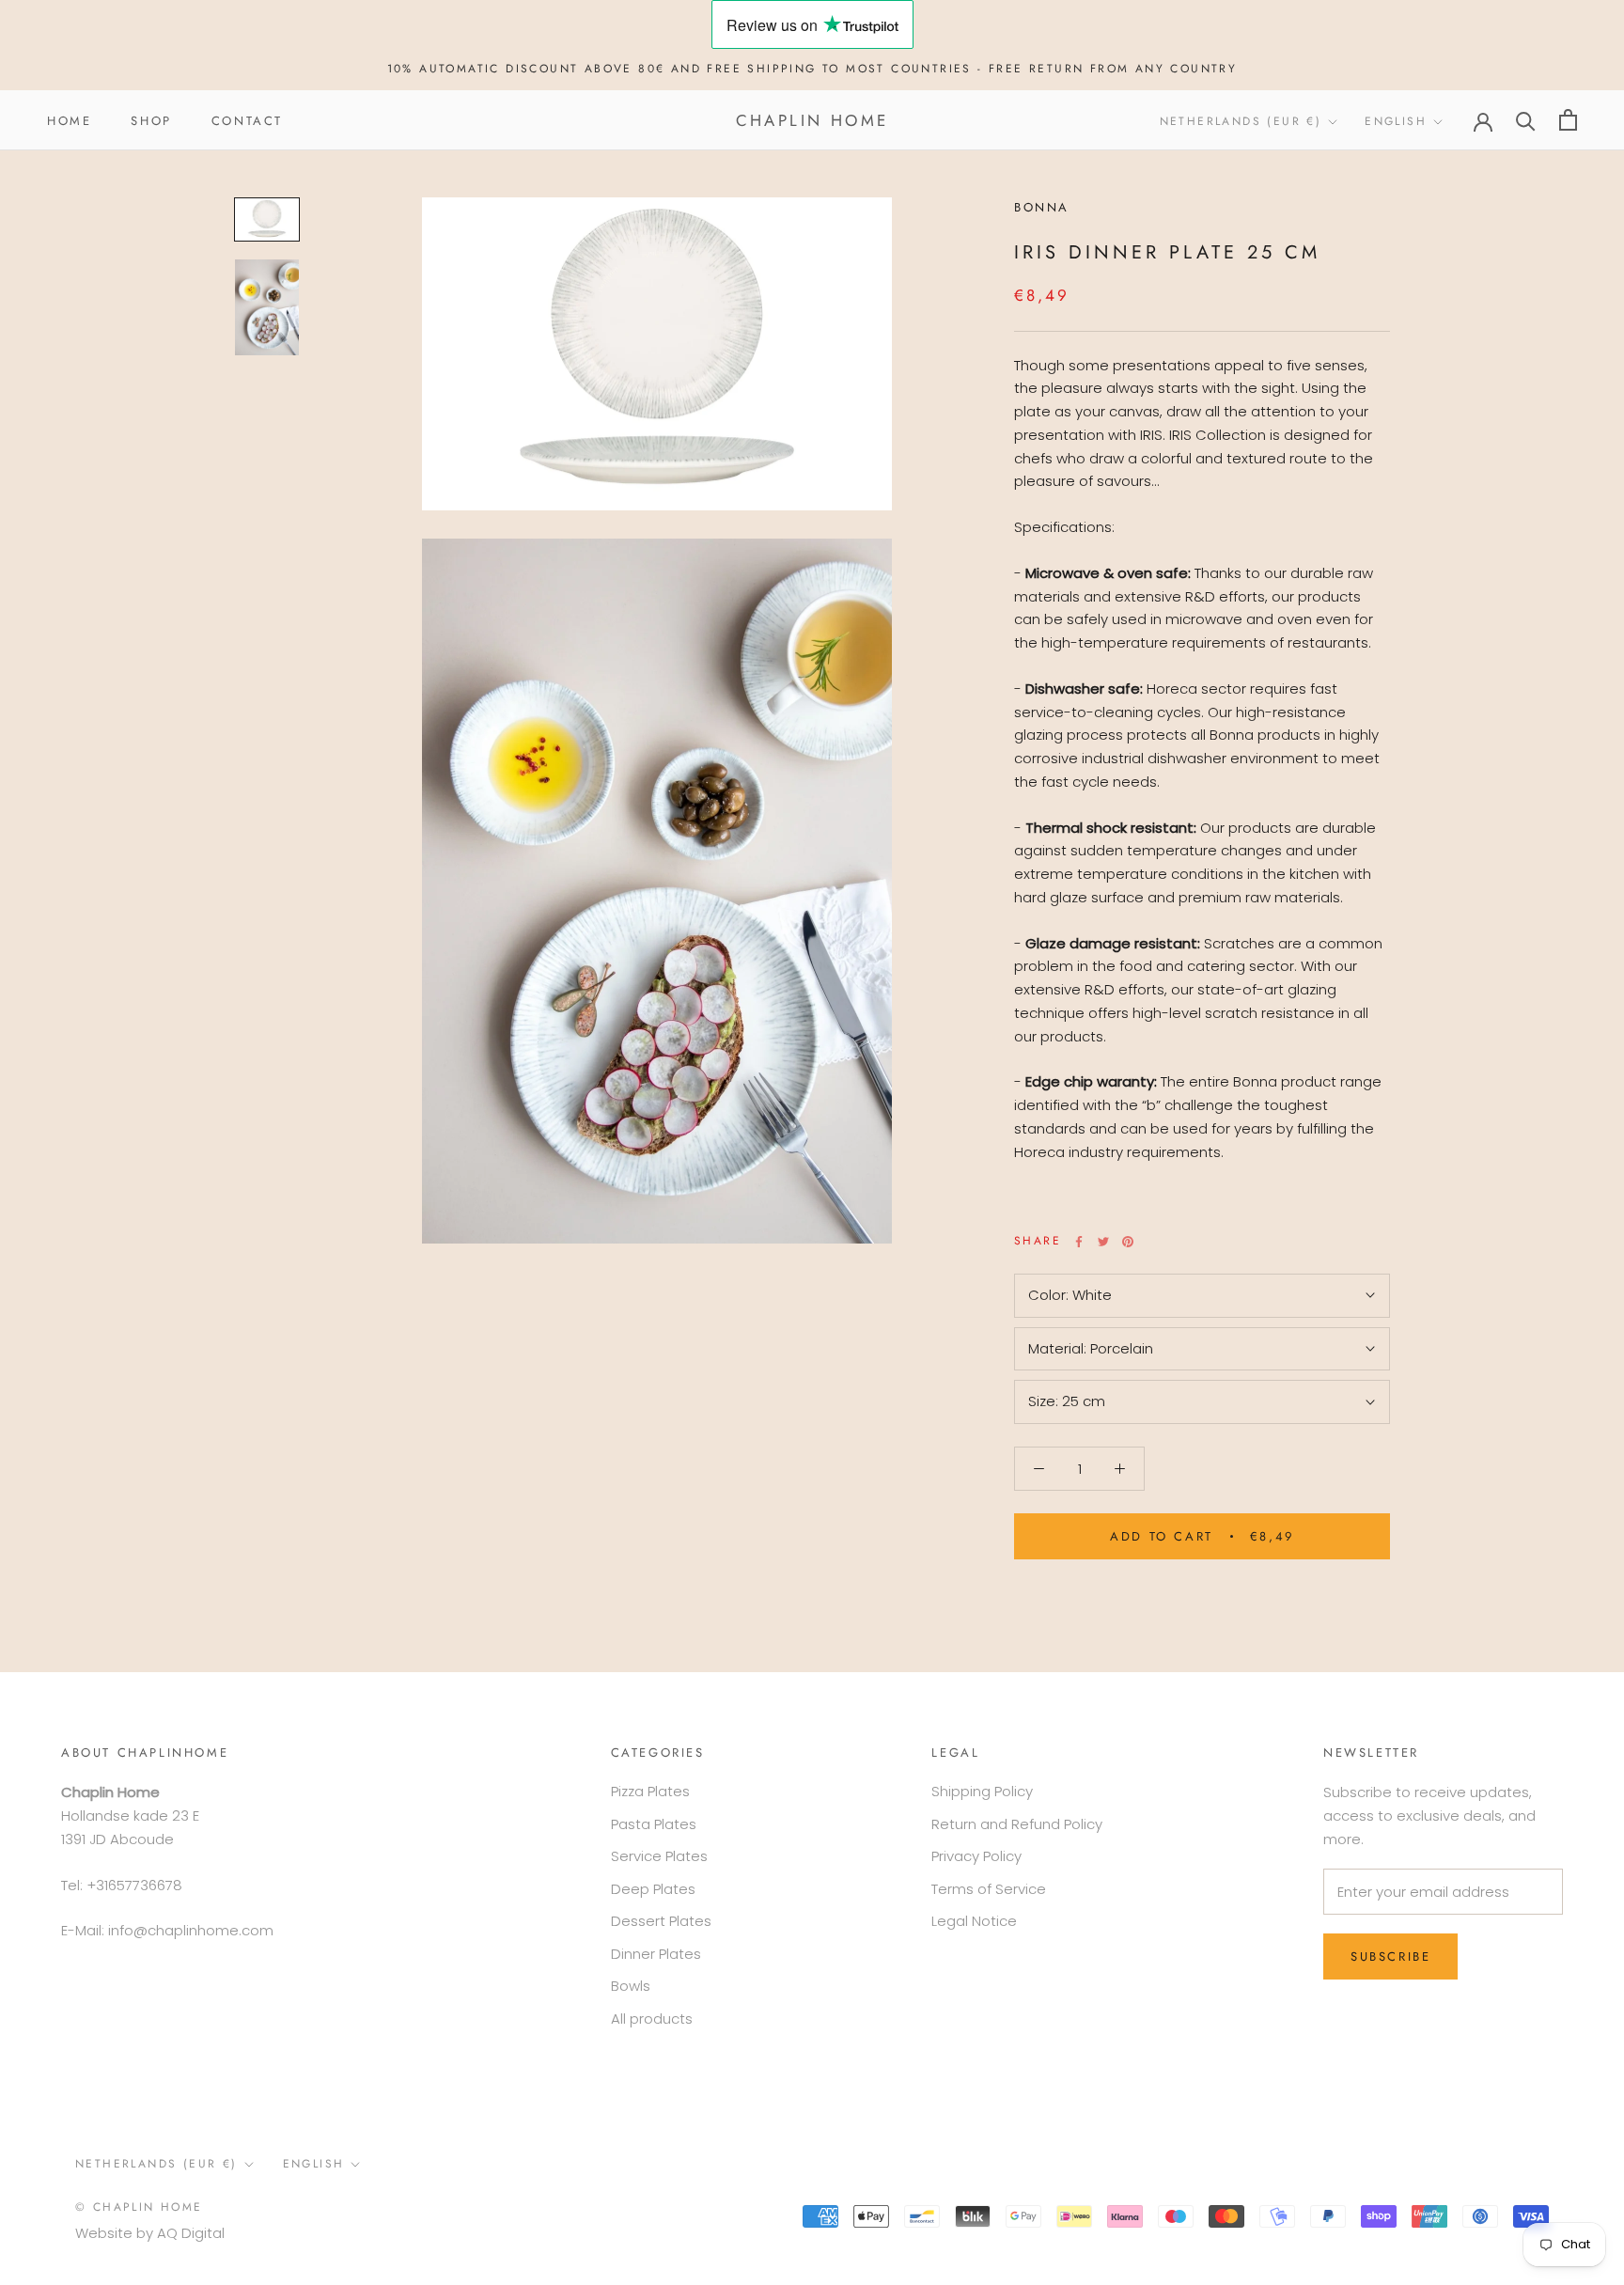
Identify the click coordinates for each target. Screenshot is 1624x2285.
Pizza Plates (650, 1791)
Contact (247, 120)
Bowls (631, 1986)
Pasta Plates (654, 1824)
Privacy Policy (976, 1856)
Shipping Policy (982, 1791)
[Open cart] (1568, 120)
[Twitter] (1103, 1242)
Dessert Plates (661, 1921)
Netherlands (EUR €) (1241, 121)
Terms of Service (989, 1889)
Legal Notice (974, 1921)
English (1396, 121)
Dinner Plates (656, 1954)
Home (69, 120)
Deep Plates (653, 1889)
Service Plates (659, 1856)
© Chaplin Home (139, 2207)
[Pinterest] (1128, 1242)
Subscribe (1390, 1956)
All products (652, 2019)
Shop (151, 120)
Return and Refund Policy (1017, 1824)
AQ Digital (191, 2233)
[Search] (1526, 120)
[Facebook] (1079, 1242)
